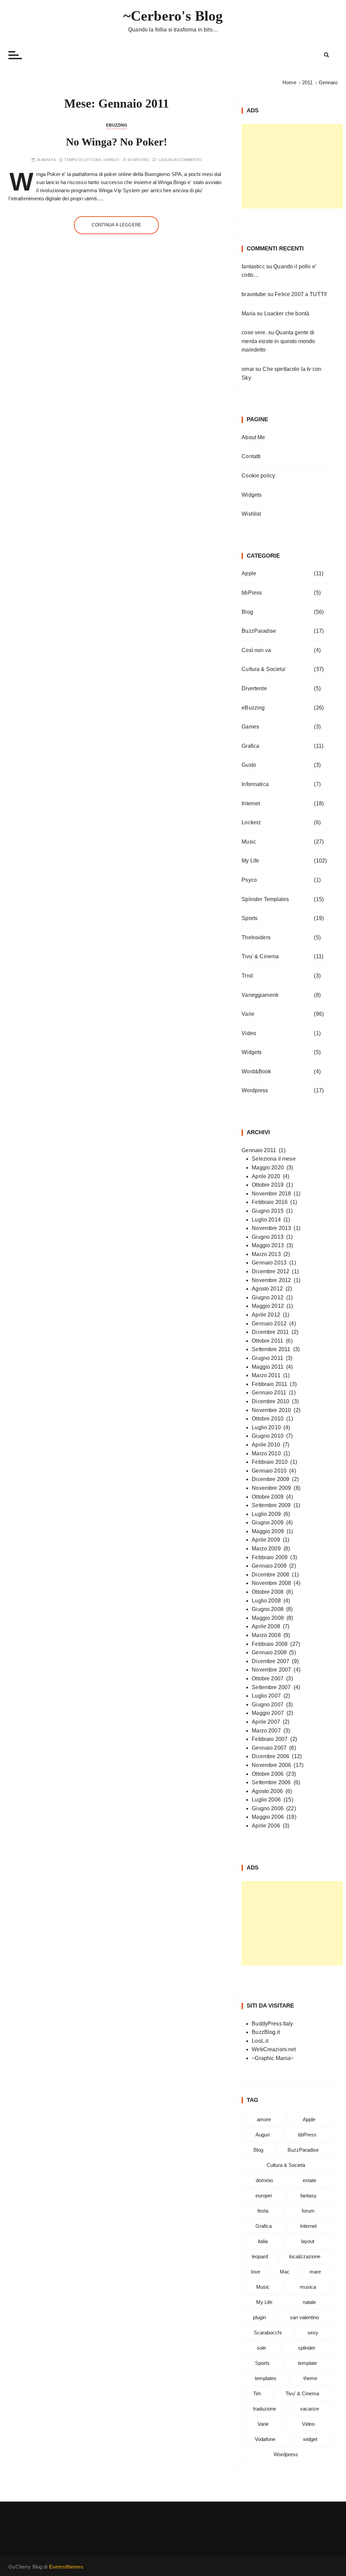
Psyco (249, 880)
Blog (247, 612)
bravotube (254, 294)
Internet (251, 803)
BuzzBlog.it (266, 2032)
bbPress (252, 593)
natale (309, 2302)
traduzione (265, 2409)
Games (250, 727)
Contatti (251, 456)
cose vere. (254, 332)
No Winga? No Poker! (117, 142)
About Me (253, 437)
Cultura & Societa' (264, 669)
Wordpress (255, 1090)
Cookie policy (258, 476)
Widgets (252, 495)
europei (264, 2196)
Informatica (255, 784)
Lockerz (251, 822)
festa (263, 2211)
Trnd (247, 976)
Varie (248, 1014)
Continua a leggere (116, 225)
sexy (313, 2333)
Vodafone (265, 2439)
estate (310, 2180)
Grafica (250, 746)
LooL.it (260, 2041)
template (307, 2363)
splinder (307, 2348)
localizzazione (305, 2256)
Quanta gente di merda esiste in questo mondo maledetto (278, 341)
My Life (250, 861)
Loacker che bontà (287, 313)
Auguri (263, 2135)
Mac (285, 2272)
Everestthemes (66, 2567)
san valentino (304, 2317)
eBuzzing (117, 125)
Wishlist (251, 514)
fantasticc (253, 266)
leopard (260, 2256)
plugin (259, 2317)
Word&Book (256, 1071)
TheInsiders (256, 937)
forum (308, 2211)
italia (263, 2241)
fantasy (308, 2196)
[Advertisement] (292, 166)
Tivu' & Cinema (260, 956)
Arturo (141, 160)
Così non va (256, 650)
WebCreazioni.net (274, 2049)
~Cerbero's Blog (173, 16)
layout (308, 2241)
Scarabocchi (268, 2333)
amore (264, 2119)
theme (310, 2378)
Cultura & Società (286, 2165)
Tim (257, 2393)
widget (310, 2439)
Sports (250, 918)
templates (266, 2378)
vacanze (310, 2409)
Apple (249, 573)
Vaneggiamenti (260, 995)
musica (308, 2287)
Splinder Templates (265, 899)
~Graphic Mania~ (273, 2058)
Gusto (249, 765)
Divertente (254, 688)
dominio (264, 2180)
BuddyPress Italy (272, 2024)
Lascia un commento (180, 160)
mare (315, 2272)
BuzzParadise (259, 631)
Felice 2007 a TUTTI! (301, 294)
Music (249, 842)
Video (249, 1033)
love (256, 2272)
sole (261, 2348)
